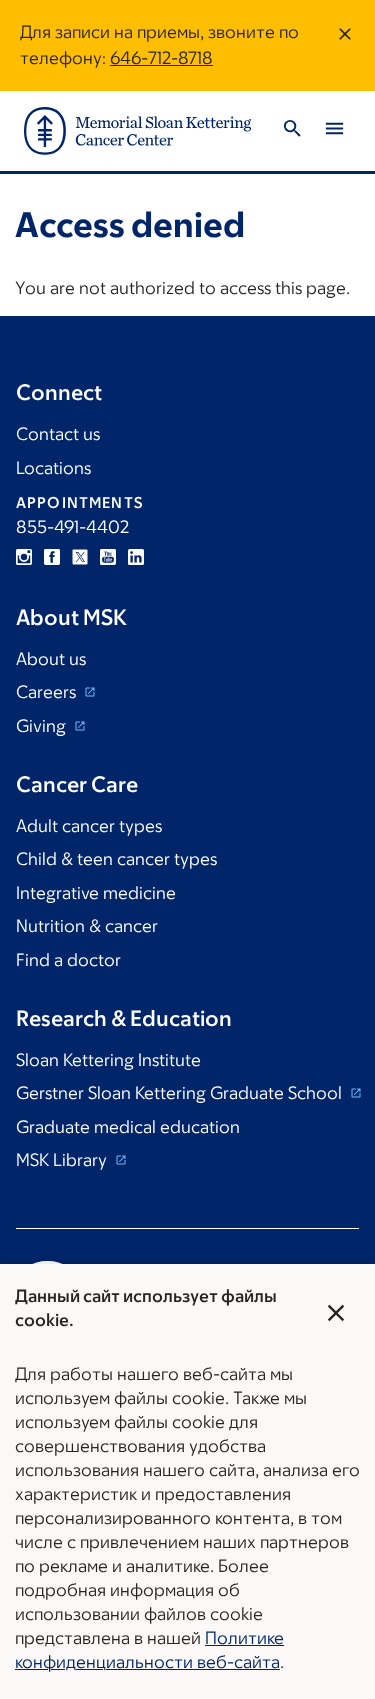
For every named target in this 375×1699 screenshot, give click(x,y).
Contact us (58, 434)
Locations (53, 468)
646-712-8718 (161, 58)
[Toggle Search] (292, 131)
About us (51, 659)
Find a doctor (68, 960)
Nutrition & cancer (87, 926)
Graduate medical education (128, 1127)
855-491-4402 (72, 527)
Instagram (24, 557)
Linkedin (136, 557)
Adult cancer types (89, 826)
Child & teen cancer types (116, 859)
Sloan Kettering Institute (108, 1060)
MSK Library (63, 1160)
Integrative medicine (96, 893)
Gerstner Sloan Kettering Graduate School (181, 1093)
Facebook (52, 557)
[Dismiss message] (345, 45)
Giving (43, 726)
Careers (48, 692)
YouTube (108, 557)
